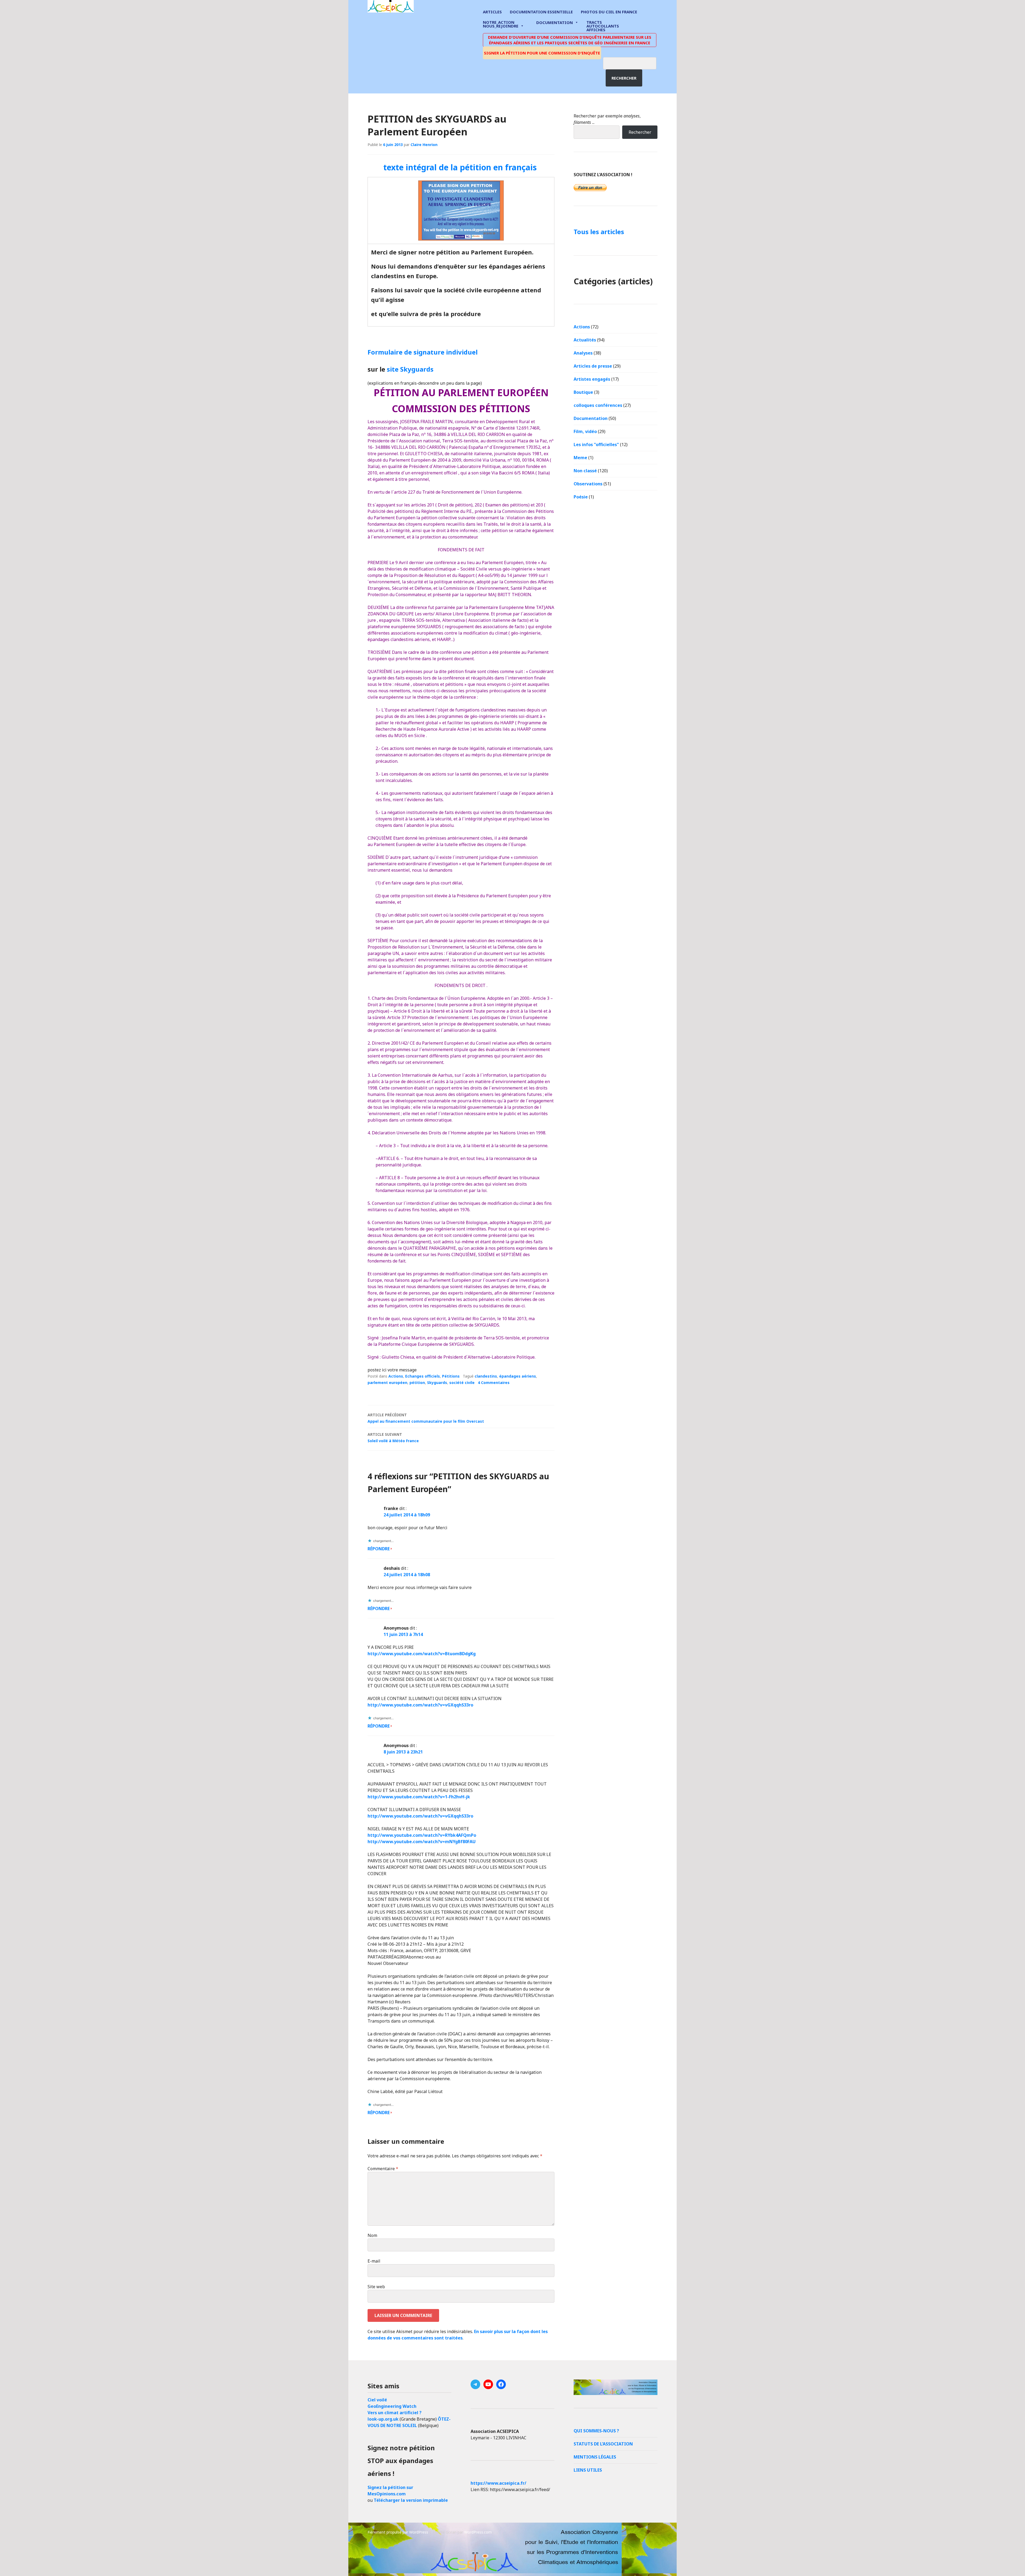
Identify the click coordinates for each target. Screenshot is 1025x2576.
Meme (580, 458)
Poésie (581, 497)
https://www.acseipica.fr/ (498, 2483)
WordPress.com (478, 2532)
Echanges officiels (423, 1376)
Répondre (379, 1549)
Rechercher (624, 78)
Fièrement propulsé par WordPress (398, 2532)
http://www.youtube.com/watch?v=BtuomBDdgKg (422, 1654)
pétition (417, 1383)
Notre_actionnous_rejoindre (501, 24)
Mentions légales (595, 2457)
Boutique (583, 392)
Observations (588, 484)
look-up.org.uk (383, 2419)
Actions (396, 1376)
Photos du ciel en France (609, 12)
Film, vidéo (585, 431)
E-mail (374, 2261)
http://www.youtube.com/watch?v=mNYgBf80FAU (422, 1842)
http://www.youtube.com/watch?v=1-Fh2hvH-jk (419, 1797)
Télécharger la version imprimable (411, 2500)
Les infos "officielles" (596, 445)
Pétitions (451, 1376)
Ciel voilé (377, 2400)
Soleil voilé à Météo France (393, 1438)
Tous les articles (599, 232)
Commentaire (383, 2169)
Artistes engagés (592, 379)
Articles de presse (593, 366)
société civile (462, 1383)
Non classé (585, 471)
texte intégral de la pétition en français (461, 167)
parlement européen (387, 1383)
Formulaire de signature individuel (423, 352)
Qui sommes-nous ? (596, 2431)
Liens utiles (588, 2470)
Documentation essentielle (541, 12)
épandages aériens (518, 1376)
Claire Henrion (424, 145)
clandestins (486, 1376)
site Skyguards (410, 369)
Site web (376, 2287)
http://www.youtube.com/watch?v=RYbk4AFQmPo (422, 1835)
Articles (492, 12)
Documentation (555, 22)
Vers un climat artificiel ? (395, 2413)
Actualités (585, 340)
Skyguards (437, 1383)
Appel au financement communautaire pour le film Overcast (426, 1418)
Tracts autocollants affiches (603, 26)
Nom (372, 2235)
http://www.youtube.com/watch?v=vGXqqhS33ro (420, 1705)
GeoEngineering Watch (392, 2406)
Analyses (583, 353)
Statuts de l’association (603, 2444)
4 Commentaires (494, 1383)
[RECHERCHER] (634, 62)
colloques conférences (598, 405)
